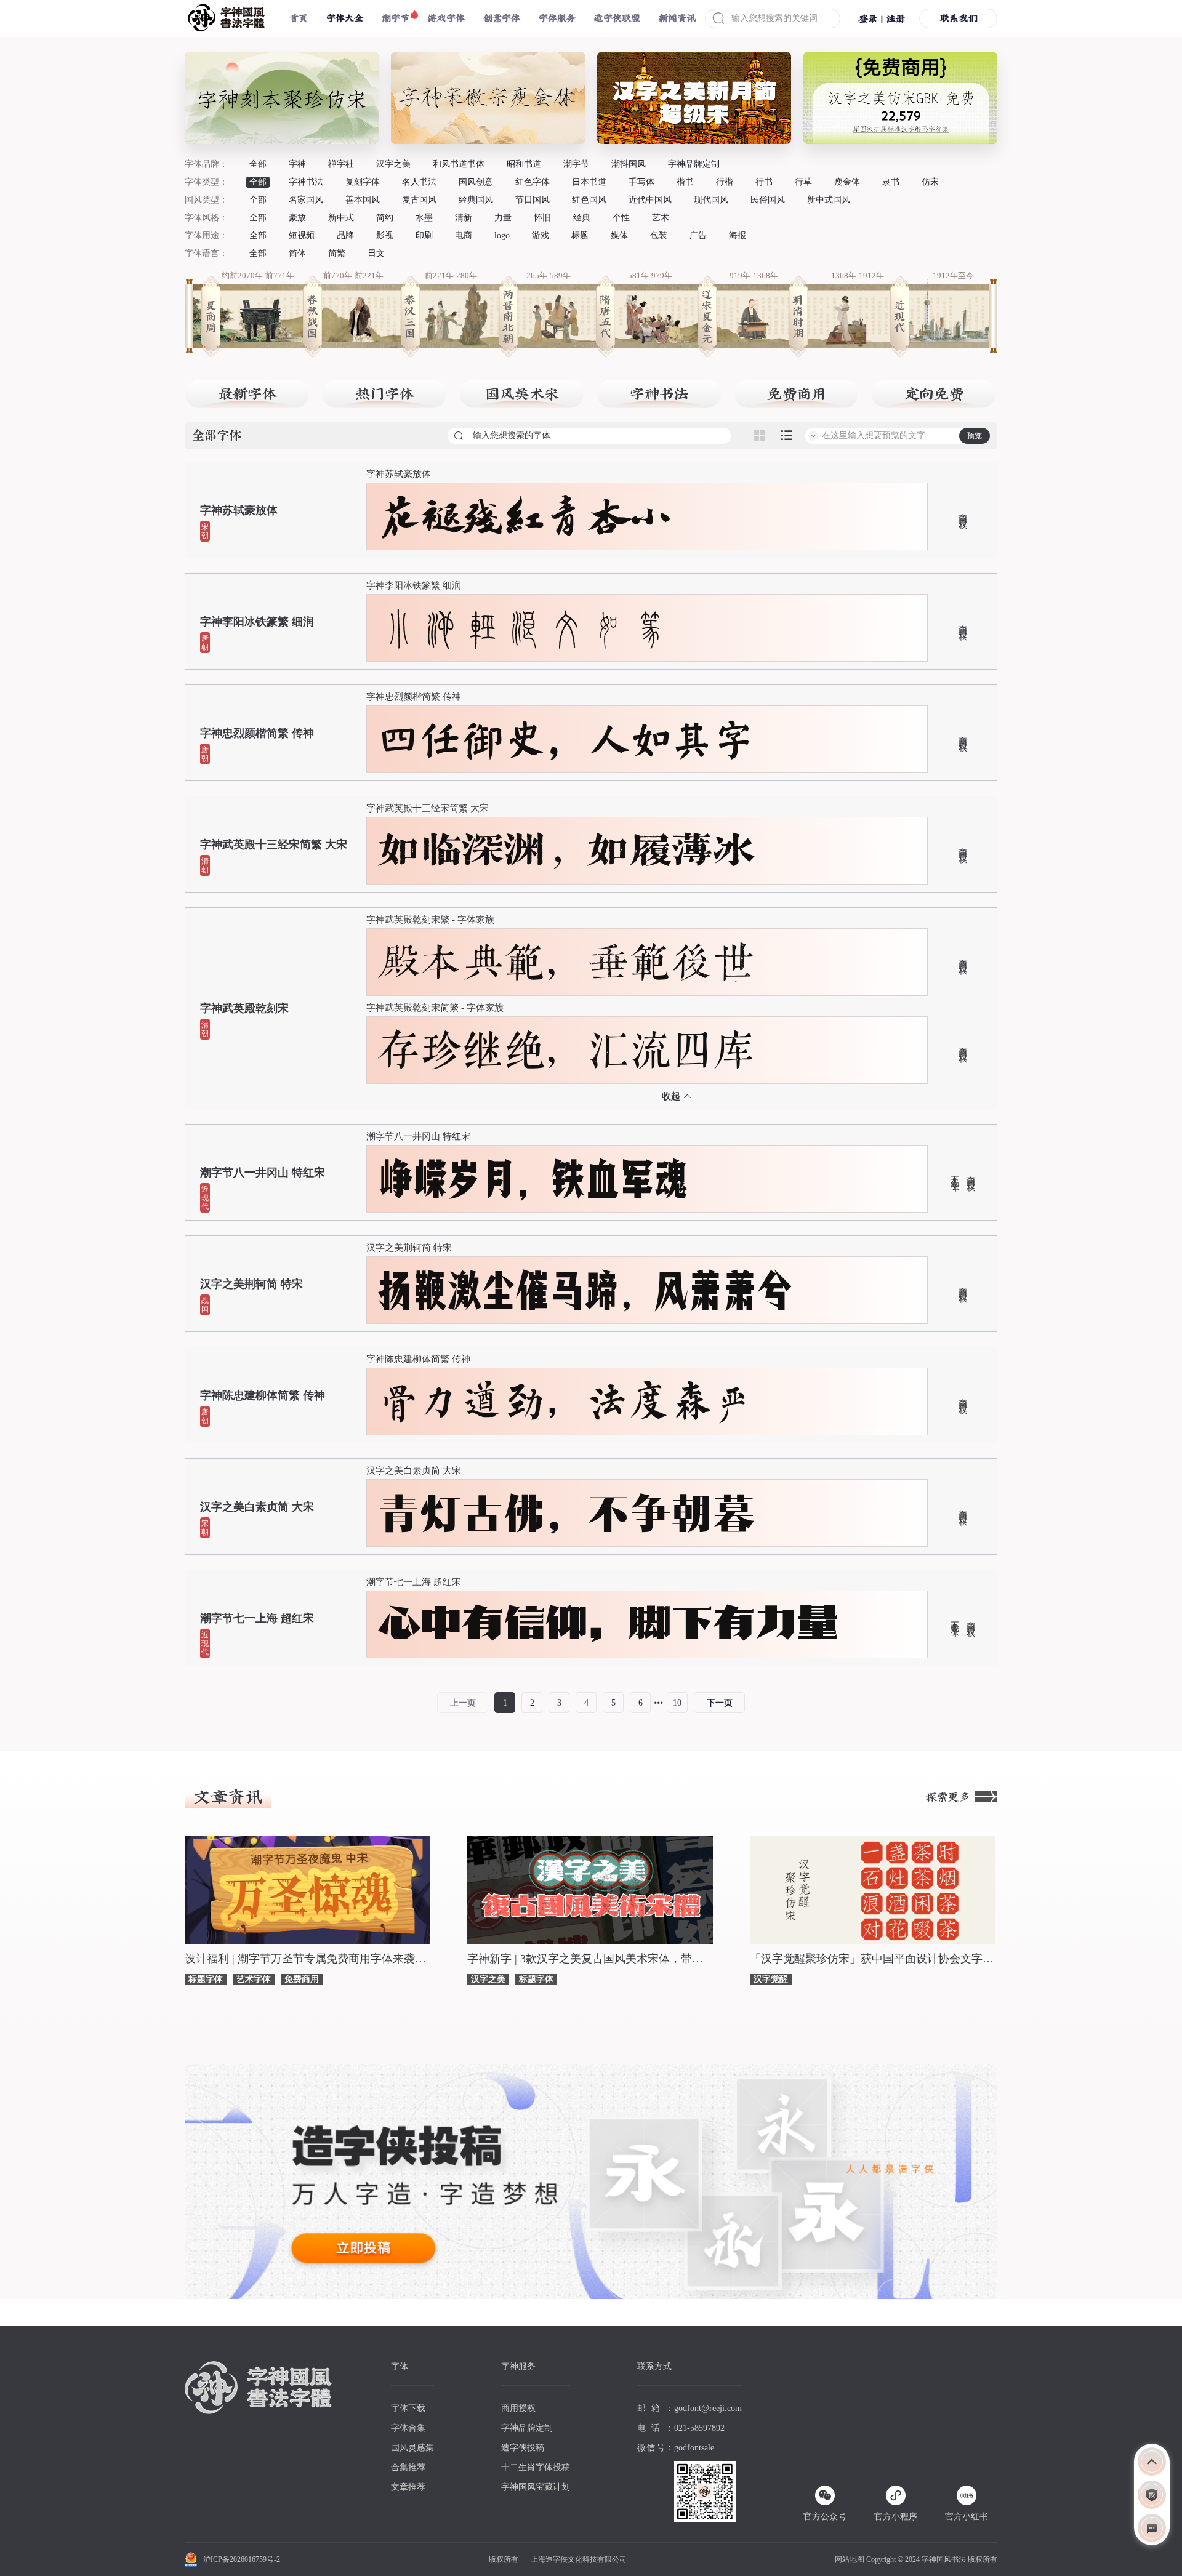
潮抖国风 (629, 164)
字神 (297, 164)
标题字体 (206, 1979)
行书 (764, 182)
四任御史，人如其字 (566, 739)
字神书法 (306, 182)
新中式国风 (829, 200)
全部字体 (217, 436)
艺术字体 (254, 1979)
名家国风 (306, 200)
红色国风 (589, 200)
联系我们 (959, 18)
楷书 (685, 182)
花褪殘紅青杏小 (525, 516)
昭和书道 (524, 164)
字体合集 (408, 2428)
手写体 (641, 182)
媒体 (619, 235)
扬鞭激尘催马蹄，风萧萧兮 (585, 1290)
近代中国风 (650, 200)
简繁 (337, 253)
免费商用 (302, 1979)
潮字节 (396, 18)
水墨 (424, 218)
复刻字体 (363, 182)
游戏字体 (446, 18)
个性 (621, 218)
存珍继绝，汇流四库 (566, 1050)
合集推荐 (408, 2467)
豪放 (297, 218)
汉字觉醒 (771, 1979)
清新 (464, 218)
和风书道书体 (459, 164)
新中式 (341, 218)
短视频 (302, 235)
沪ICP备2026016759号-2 (242, 2559)
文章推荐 (408, 2487)
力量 (503, 218)
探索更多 (948, 1797)
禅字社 (341, 164)
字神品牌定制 (694, 164)
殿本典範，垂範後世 (566, 962)
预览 (975, 436)
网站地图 (850, 2559)
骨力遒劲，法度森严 (566, 1402)
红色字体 (533, 182)
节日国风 (533, 200)
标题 (580, 235)
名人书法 (419, 182)
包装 (659, 235)
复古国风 (419, 200)
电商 (464, 235)
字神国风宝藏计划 (536, 2487)
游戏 (541, 235)
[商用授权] (1152, 2495)
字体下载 (408, 2408)
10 (677, 1703)
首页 (299, 18)
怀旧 (542, 218)
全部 (258, 164)
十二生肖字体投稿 (536, 2467)
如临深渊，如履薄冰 (566, 851)
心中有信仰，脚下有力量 (608, 1624)
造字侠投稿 (523, 2448)
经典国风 (476, 200)
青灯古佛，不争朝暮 (566, 1513)
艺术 (661, 218)
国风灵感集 (412, 2448)
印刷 (424, 235)
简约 (385, 218)
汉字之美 (393, 164)
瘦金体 (847, 182)
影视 (385, 235)
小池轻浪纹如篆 (525, 628)
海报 (738, 235)
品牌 (345, 235)
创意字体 (502, 18)
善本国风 (363, 200)
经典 (582, 218)
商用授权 (962, 512)
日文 (376, 253)
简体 (297, 253)
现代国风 (711, 200)
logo (502, 235)
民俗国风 (768, 200)
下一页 (720, 1703)
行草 (803, 182)
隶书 (891, 182)
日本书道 (589, 182)
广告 (698, 235)
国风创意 (476, 182)
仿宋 (930, 182)
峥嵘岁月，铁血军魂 (533, 1179)
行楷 (725, 182)
